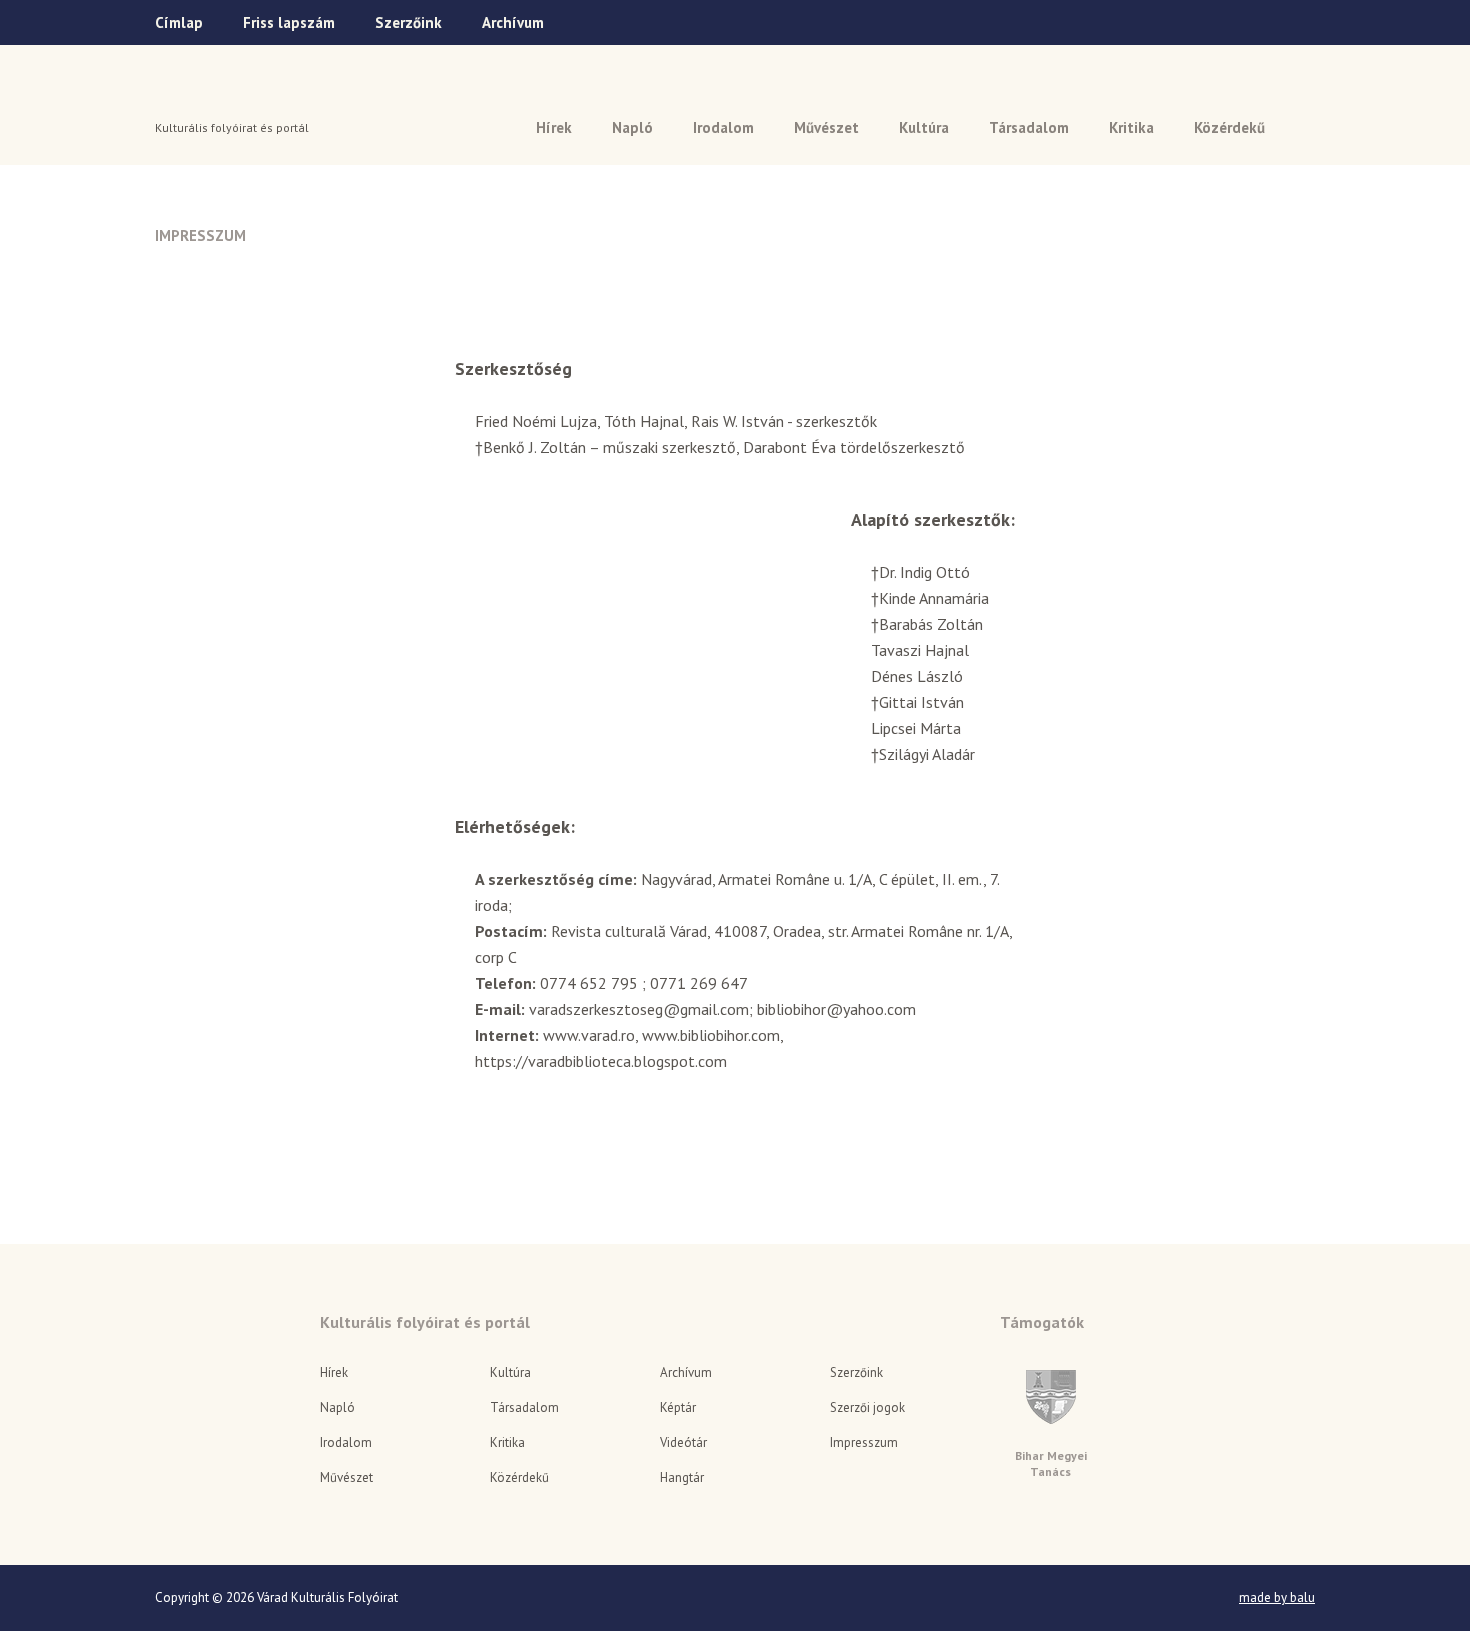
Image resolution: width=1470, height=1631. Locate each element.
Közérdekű (1229, 127)
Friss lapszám (289, 22)
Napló (632, 127)
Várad (211, 97)
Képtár (678, 1407)
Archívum (513, 22)
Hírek (554, 127)
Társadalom (1029, 127)
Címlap (179, 22)
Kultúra (924, 127)
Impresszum (864, 1442)
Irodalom (723, 127)
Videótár (683, 1442)
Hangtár (682, 1477)
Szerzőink (408, 22)
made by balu (1277, 1598)
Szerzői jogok (867, 1407)
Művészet (826, 127)
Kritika (1131, 127)
